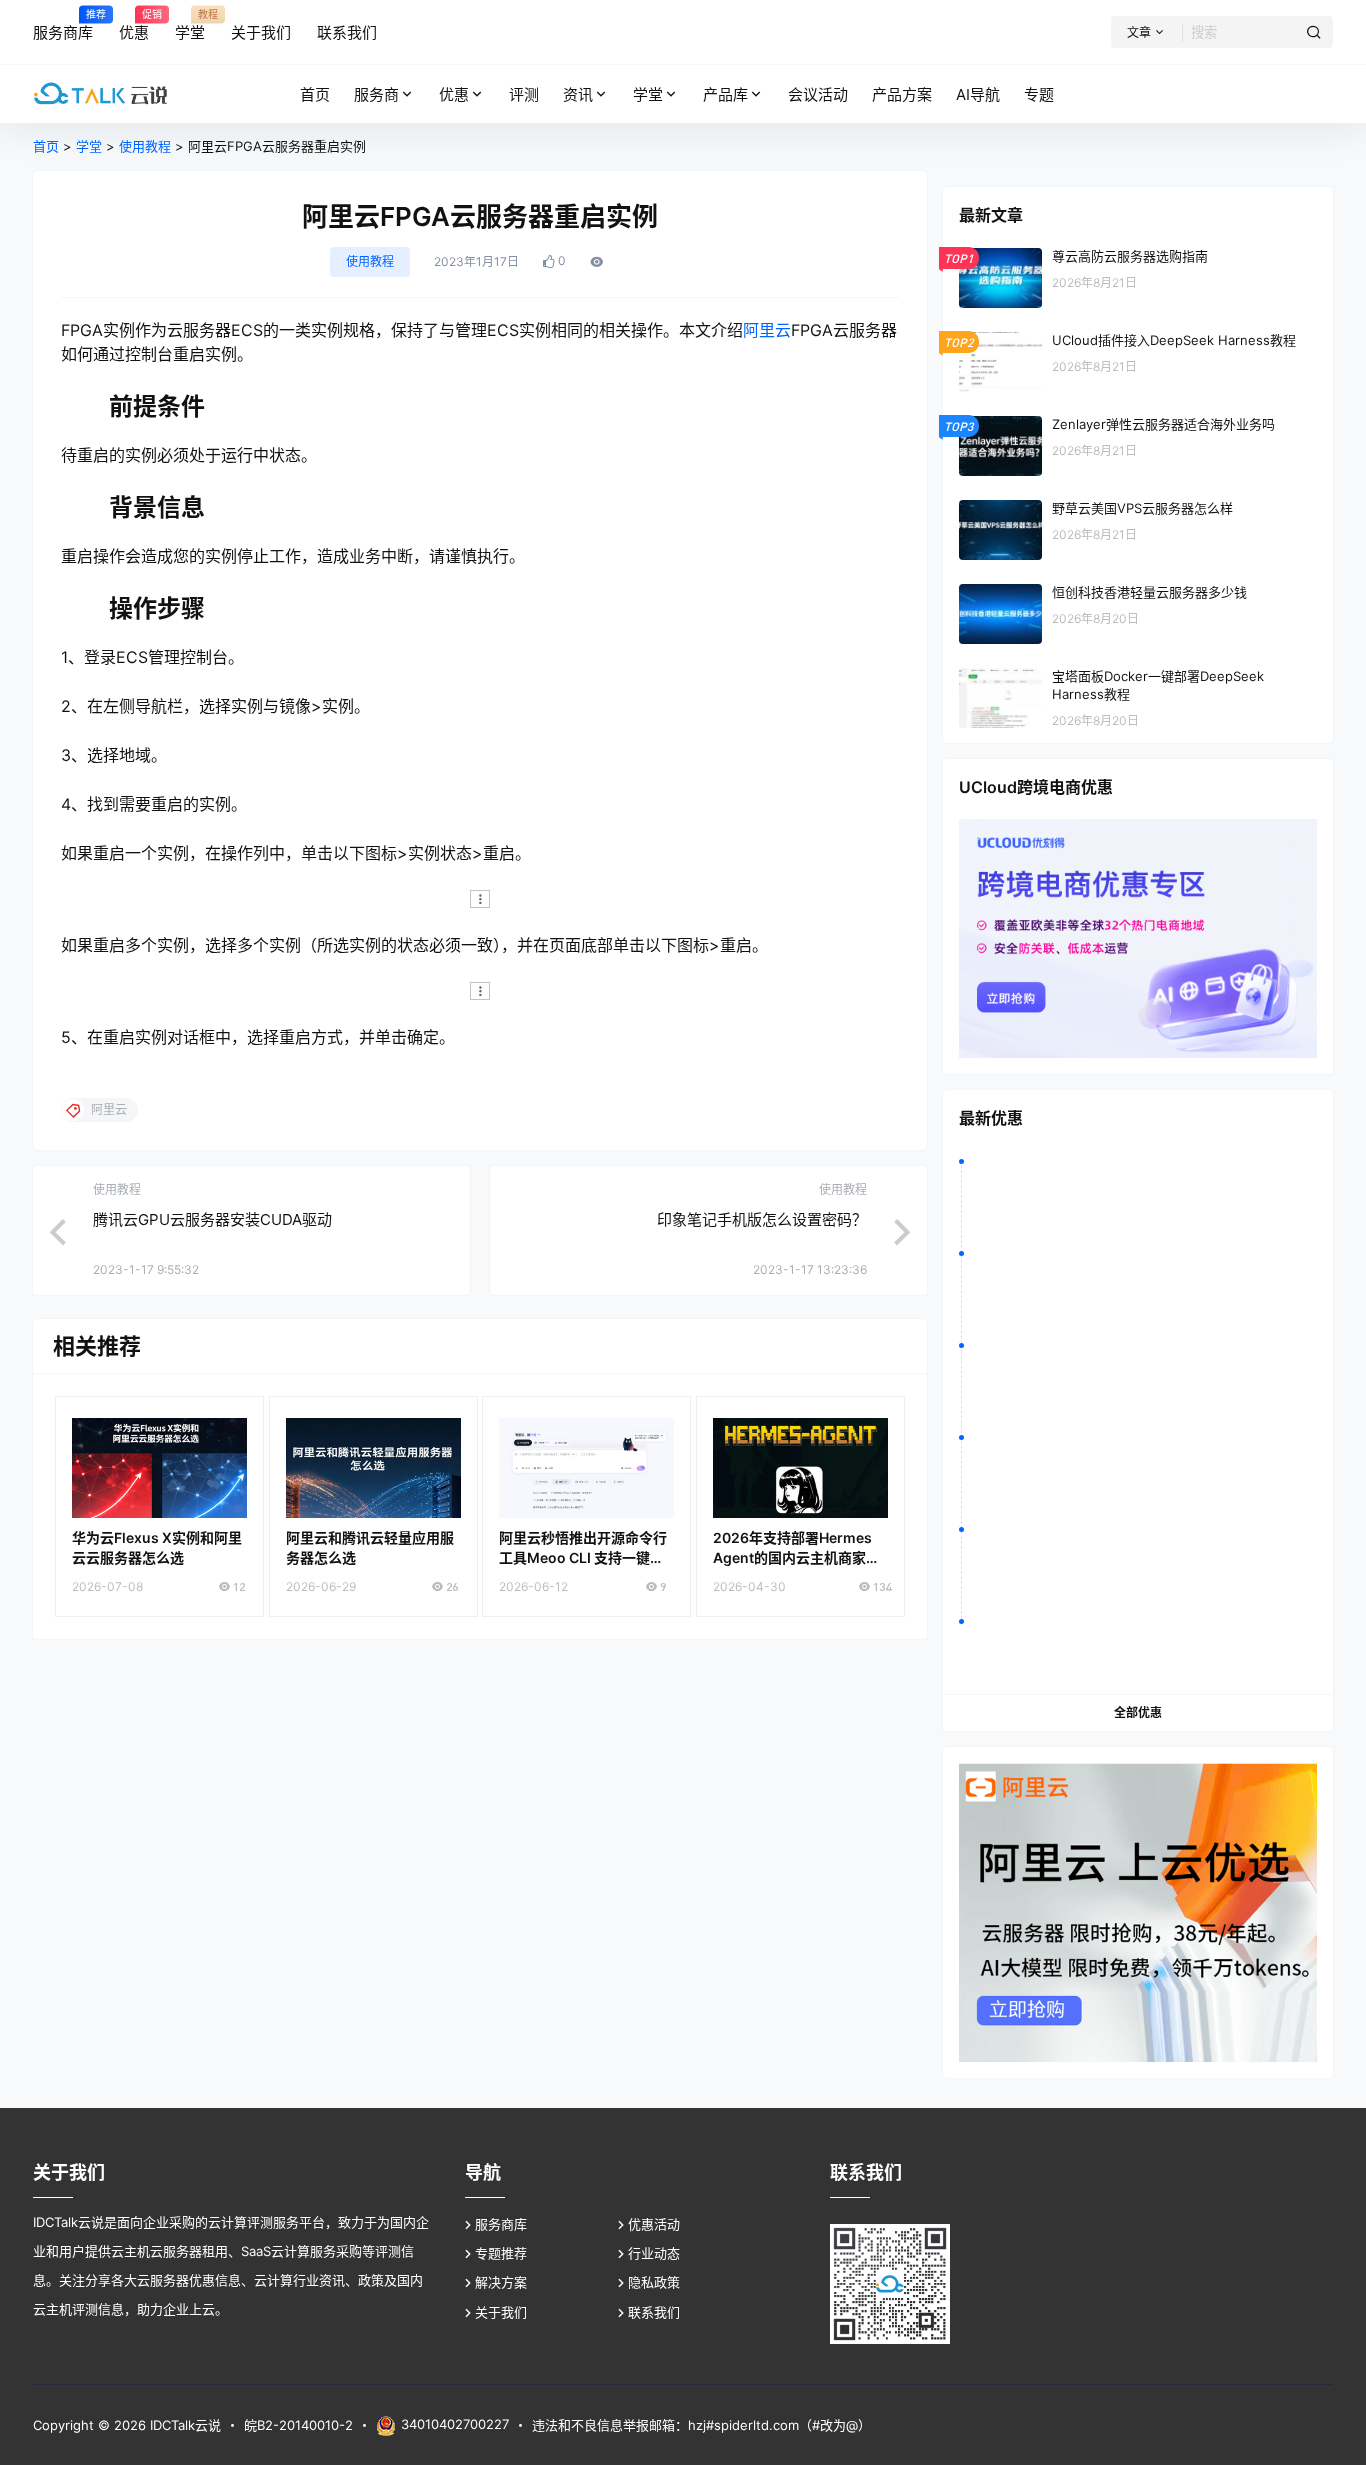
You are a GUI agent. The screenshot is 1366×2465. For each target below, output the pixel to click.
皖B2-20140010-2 (298, 2425)
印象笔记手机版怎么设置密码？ (762, 1219)
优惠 (454, 94)
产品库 (725, 94)
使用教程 (145, 146)
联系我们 (654, 2312)
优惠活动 (654, 2224)
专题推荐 (501, 2253)
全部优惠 (1138, 1712)
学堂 (648, 94)
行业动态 (654, 2253)
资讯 (578, 94)
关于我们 (501, 2312)
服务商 (376, 94)
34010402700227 (455, 2424)
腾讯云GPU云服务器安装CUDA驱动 (212, 1219)
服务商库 (501, 2224)
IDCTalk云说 (183, 2425)
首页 (46, 146)
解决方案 (501, 2282)
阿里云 (767, 330)
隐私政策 (654, 2282)
